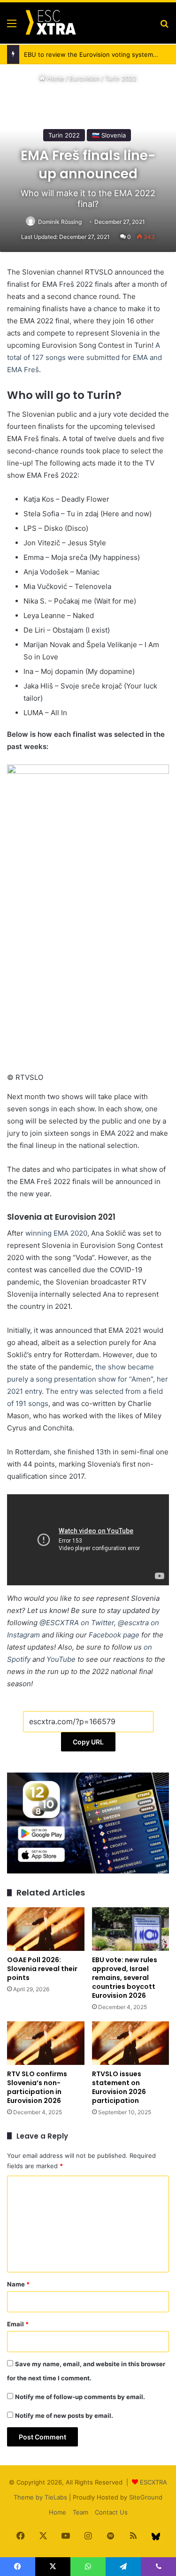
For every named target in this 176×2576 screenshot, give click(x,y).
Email (18, 2324)
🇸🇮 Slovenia (109, 135)
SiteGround (146, 2497)
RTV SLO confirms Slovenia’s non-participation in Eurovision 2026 (37, 2087)
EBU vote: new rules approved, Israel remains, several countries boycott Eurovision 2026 (125, 1978)
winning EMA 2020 (56, 1233)
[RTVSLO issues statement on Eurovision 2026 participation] (131, 2043)
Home (55, 78)
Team (80, 2512)
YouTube (61, 1659)
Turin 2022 (121, 78)
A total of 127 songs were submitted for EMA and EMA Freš (84, 357)
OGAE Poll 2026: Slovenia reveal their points (42, 1969)
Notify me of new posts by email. (64, 2415)
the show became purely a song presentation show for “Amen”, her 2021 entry (88, 1379)
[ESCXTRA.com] (50, 23)
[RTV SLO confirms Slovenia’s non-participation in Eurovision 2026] (46, 2043)
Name (18, 2284)
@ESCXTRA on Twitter (77, 1623)
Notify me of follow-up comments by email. (80, 2397)
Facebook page (114, 1635)
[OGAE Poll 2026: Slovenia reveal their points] (46, 1929)
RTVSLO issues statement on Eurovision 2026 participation (119, 2087)
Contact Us (111, 2512)
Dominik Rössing (60, 222)
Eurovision (85, 78)
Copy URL (88, 1742)
